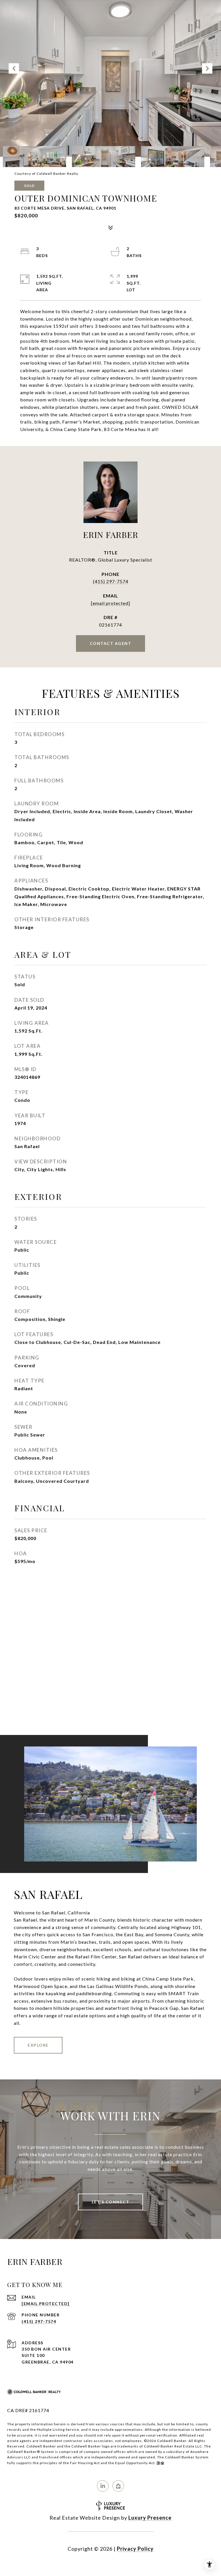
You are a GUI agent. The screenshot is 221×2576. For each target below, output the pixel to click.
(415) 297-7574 (111, 581)
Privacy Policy (135, 2549)
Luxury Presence (150, 2518)
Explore (38, 2045)
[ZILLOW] (118, 2486)
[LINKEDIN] (103, 2486)
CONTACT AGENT (111, 643)
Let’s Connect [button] (111, 2202)
